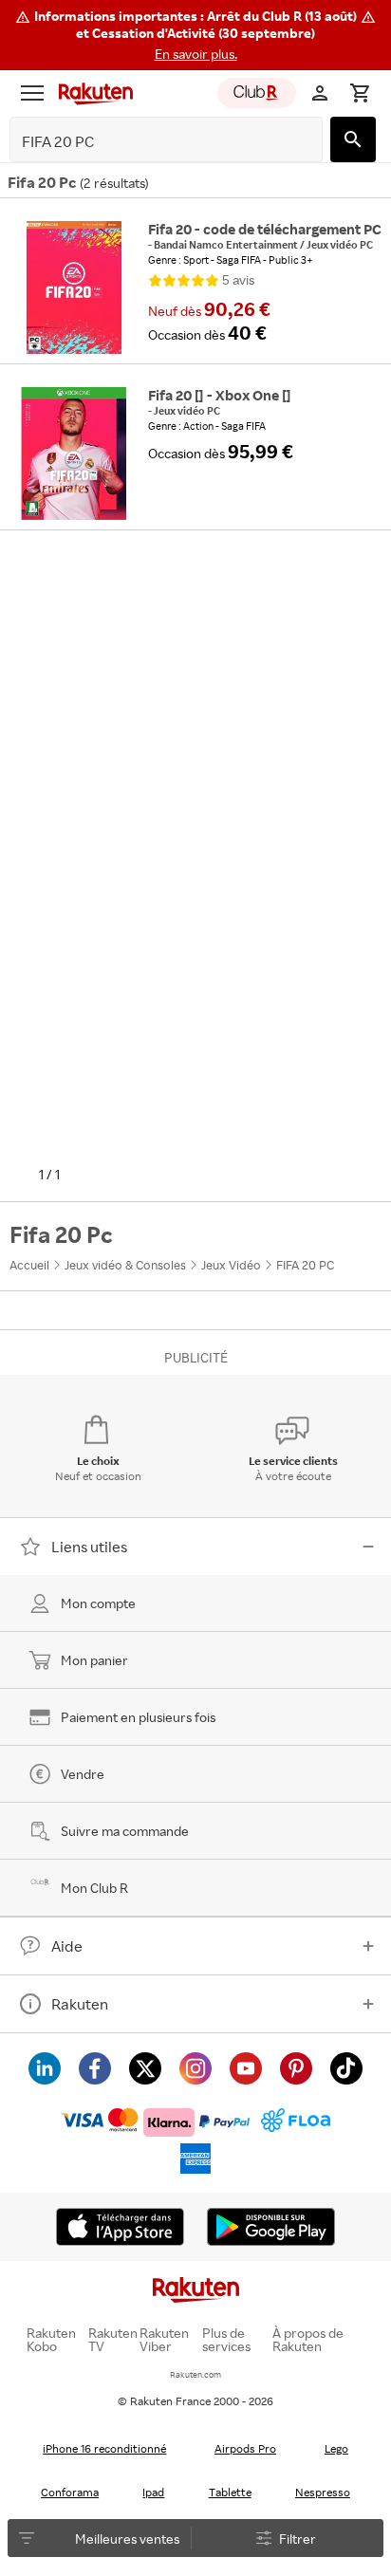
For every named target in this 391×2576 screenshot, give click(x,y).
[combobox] (151, 142)
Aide (67, 1946)
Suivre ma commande (125, 1831)
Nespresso (323, 2492)
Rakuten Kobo (51, 2340)
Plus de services (226, 2340)
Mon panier (94, 1660)
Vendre (83, 1774)
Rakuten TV (113, 2340)
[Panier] (360, 93)
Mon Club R (94, 1888)
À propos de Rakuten (308, 2340)
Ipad (153, 2492)
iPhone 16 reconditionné (104, 2448)
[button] (195, 35)
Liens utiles (89, 1547)
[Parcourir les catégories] (32, 93)
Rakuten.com (195, 2374)
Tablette (230, 2492)
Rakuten (80, 2004)
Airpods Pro (245, 2448)
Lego (336, 2448)
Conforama (70, 2492)
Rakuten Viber (164, 2340)
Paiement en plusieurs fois (138, 1717)
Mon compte (98, 1603)
